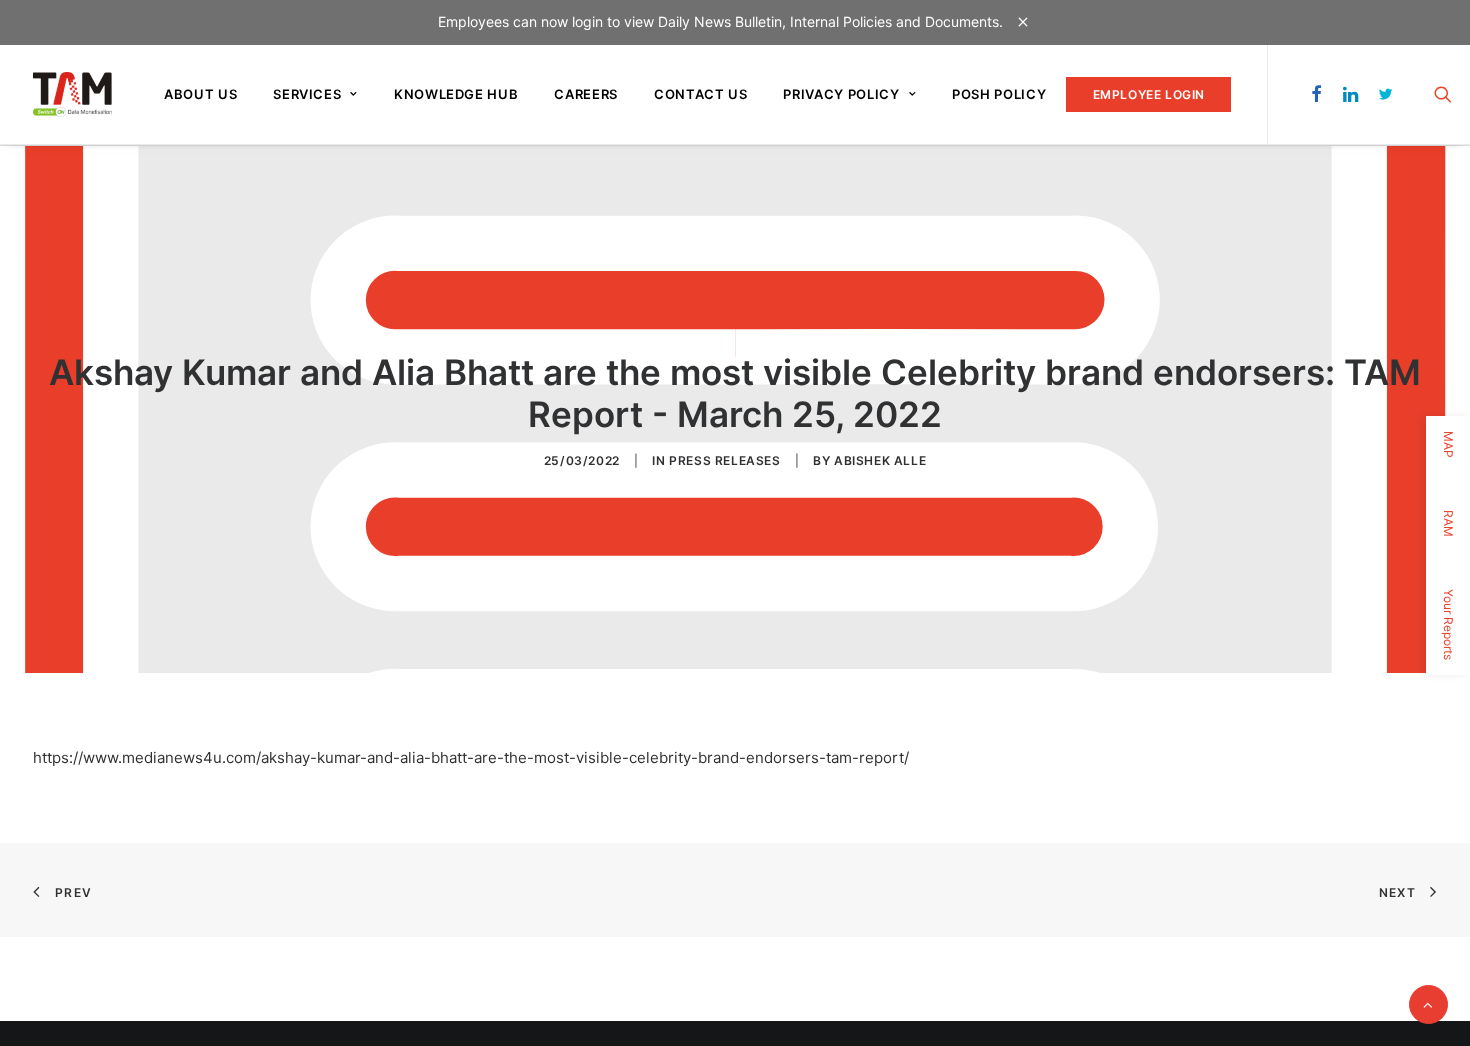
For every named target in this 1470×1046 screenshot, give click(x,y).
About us (200, 94)
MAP (1448, 444)
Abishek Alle (880, 460)
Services (307, 94)
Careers (586, 94)
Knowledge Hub (456, 94)
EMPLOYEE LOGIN (1149, 94)
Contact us (701, 94)
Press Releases (724, 460)
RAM (1448, 523)
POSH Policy (999, 94)
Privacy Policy (841, 94)
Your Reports (1448, 624)
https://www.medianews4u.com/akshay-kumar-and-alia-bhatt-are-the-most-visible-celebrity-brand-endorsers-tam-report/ (471, 757)
